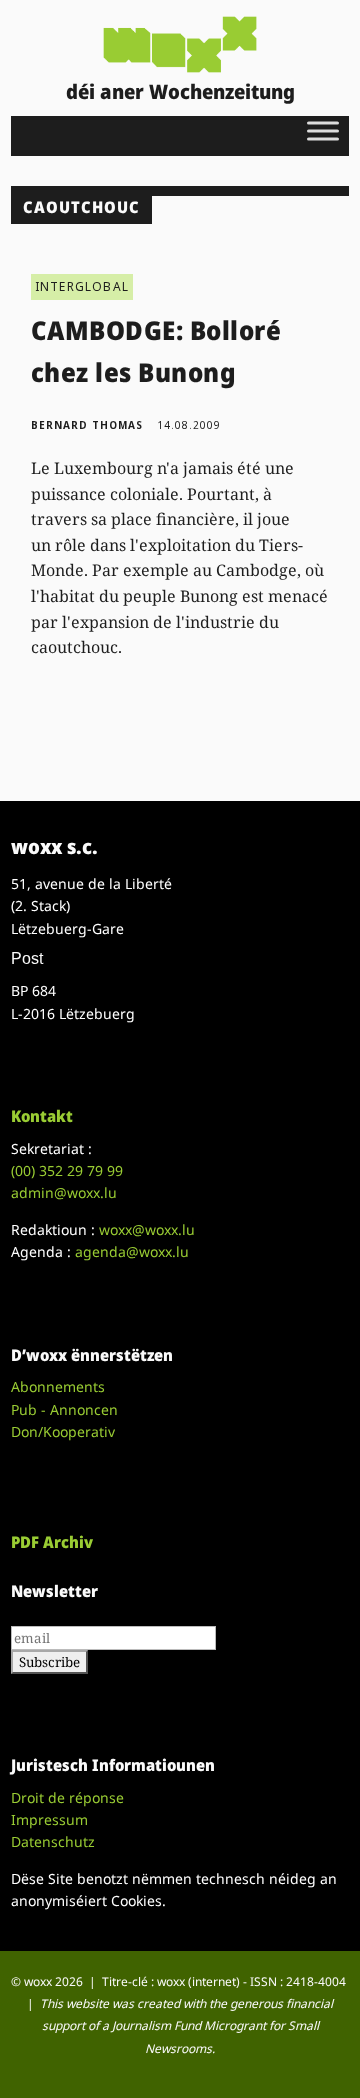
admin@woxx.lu (64, 1192)
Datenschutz (53, 1841)
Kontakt (42, 1116)
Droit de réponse (67, 1797)
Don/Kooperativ (63, 1431)
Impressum (49, 1819)
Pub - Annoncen (64, 1409)
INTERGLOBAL (82, 286)
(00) (67, 1170)
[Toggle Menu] (323, 130)
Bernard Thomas (87, 425)
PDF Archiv (52, 1542)
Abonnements (58, 1386)
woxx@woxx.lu (147, 1229)
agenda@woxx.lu (132, 1251)
